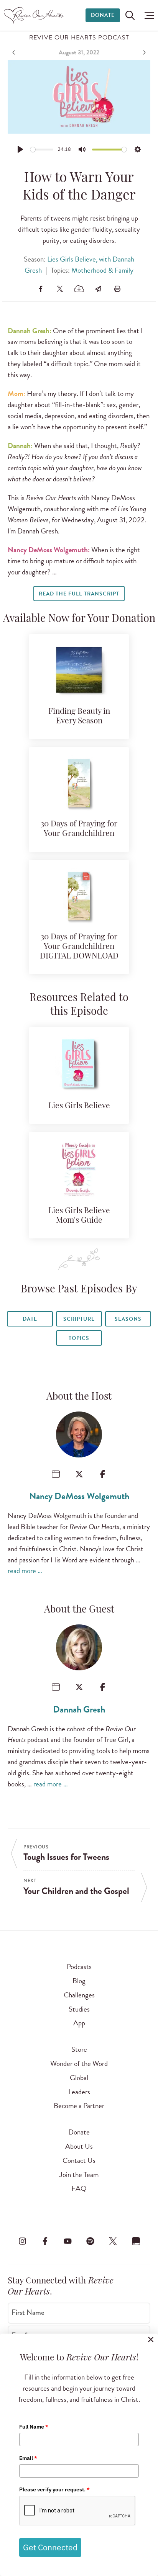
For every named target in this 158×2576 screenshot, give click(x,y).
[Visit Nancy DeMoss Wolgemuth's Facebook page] (103, 1474)
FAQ (79, 2188)
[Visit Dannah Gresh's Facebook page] (103, 1687)
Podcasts (79, 1967)
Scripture (79, 1319)
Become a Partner (79, 2106)
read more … (25, 1571)
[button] (147, 15)
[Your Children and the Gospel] (143, 52)
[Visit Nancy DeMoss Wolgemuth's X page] (79, 1474)
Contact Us (79, 2160)
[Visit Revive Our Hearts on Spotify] (91, 2241)
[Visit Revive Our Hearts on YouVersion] (136, 2241)
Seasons (128, 1319)
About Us (79, 2146)
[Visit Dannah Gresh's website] (56, 1687)
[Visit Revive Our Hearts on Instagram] (22, 2241)
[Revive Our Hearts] (35, 15)
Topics (79, 1338)
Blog (79, 1981)
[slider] (42, 150)
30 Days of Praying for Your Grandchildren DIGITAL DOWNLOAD (79, 947)
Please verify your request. (54, 2489)
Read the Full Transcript (79, 594)
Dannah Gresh (79, 1709)
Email (28, 2458)
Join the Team (79, 2174)
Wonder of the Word (79, 2063)
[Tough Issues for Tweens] (15, 52)
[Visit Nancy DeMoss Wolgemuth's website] (56, 1474)
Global (79, 2078)
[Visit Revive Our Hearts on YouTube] (67, 2241)
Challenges (79, 1995)
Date (30, 1319)
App (79, 2023)
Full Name (34, 2427)
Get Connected (50, 2547)
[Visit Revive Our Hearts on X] (113, 2241)
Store (79, 2049)
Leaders (79, 2092)
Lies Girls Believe (79, 1106)
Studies (79, 2009)
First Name (28, 2313)
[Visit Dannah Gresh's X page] (79, 1687)
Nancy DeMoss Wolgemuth (79, 1496)
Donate (103, 15)
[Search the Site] (130, 15)
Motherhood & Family (102, 270)
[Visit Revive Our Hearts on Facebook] (45, 2241)
